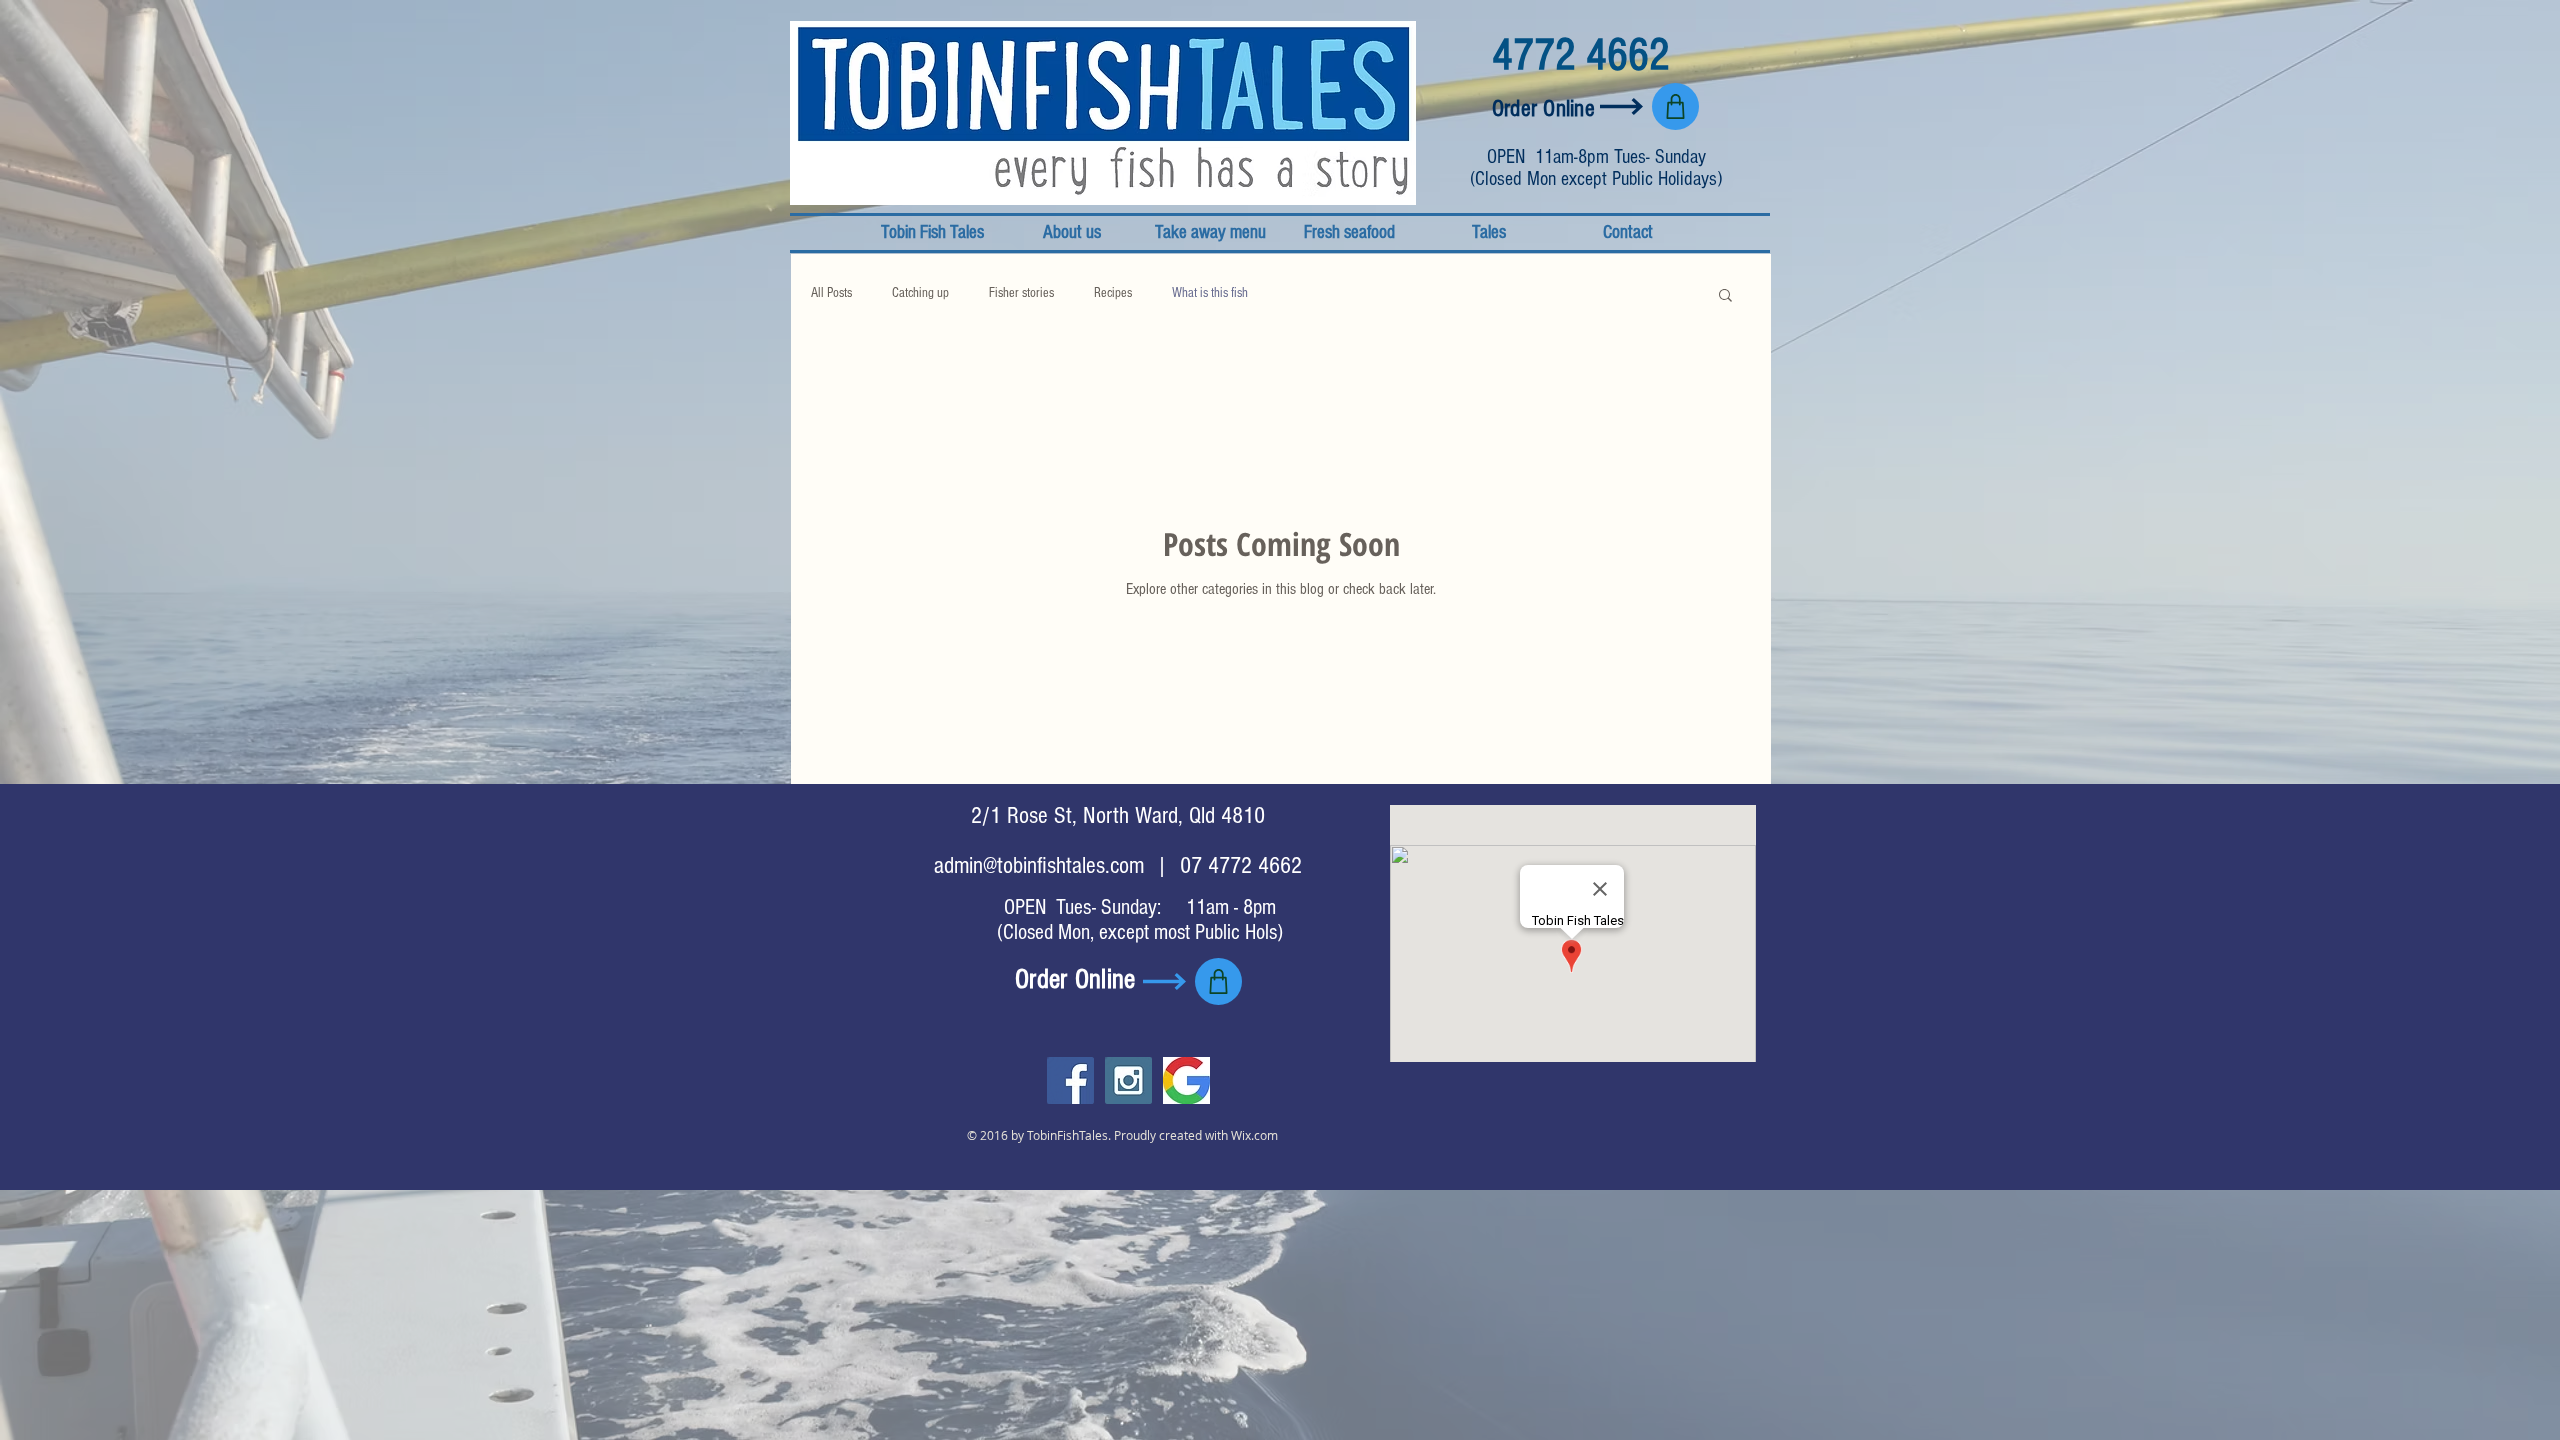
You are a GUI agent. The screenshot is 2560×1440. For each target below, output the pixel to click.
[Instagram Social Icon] (1128, 1080)
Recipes (1113, 293)
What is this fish (1210, 293)
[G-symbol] (1186, 1080)
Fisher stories (1021, 293)
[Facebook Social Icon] (1070, 1080)
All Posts (831, 293)
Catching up (920, 293)
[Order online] (1675, 106)
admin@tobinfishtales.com (1039, 865)
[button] (1725, 296)
